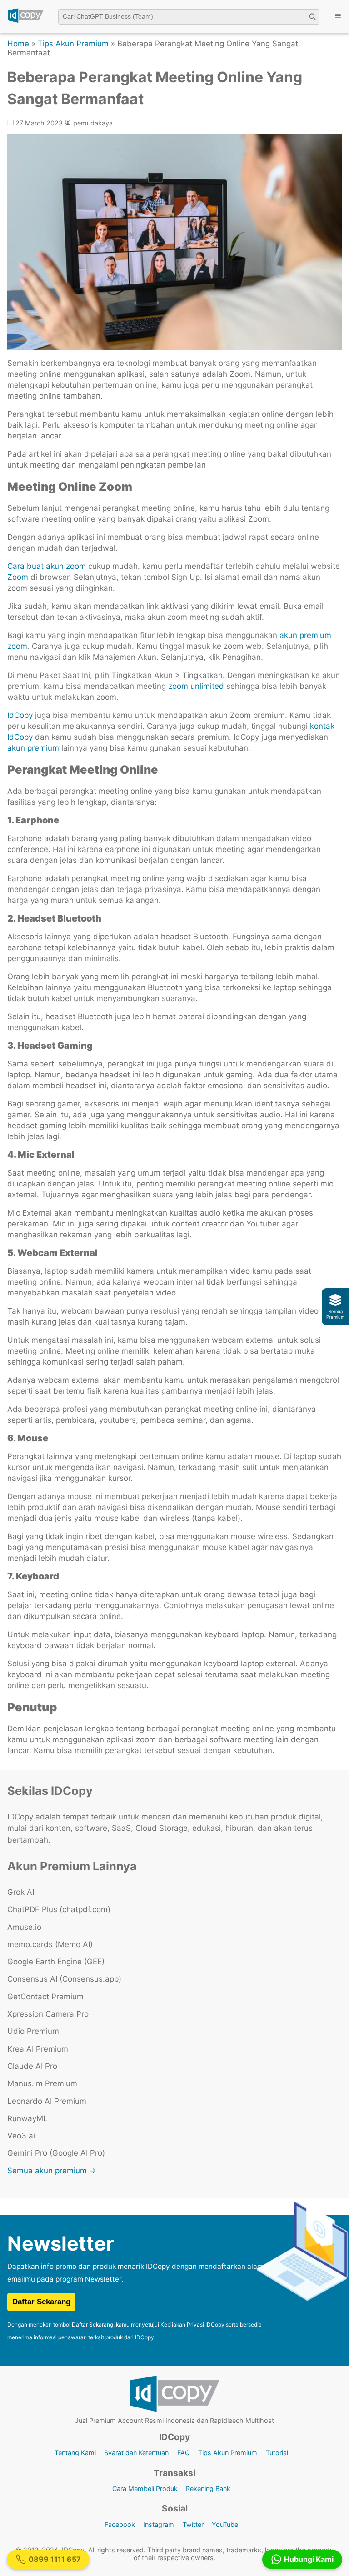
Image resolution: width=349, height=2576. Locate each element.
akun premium (34, 748)
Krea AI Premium (38, 2049)
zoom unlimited (196, 686)
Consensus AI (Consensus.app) (64, 1979)
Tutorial (277, 2453)
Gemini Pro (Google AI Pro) (56, 2153)
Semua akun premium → (52, 2171)
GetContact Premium (45, 1997)
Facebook (120, 2524)
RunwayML (27, 2118)
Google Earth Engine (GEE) (56, 1962)
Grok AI (21, 1892)
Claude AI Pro (32, 2066)
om (22, 577)
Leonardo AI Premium (47, 2101)
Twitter (193, 2524)
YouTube (225, 2524)
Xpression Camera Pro (48, 2014)
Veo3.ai (21, 2136)
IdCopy (20, 715)
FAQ (184, 2453)
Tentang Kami (75, 2453)
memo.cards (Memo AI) (50, 1944)
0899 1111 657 (55, 2559)
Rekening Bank (208, 2489)
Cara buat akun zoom (47, 566)
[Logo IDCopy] (25, 21)
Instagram (159, 2524)
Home (18, 44)
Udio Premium (33, 2031)
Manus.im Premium (42, 2083)
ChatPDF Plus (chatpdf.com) (59, 1909)
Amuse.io (24, 1927)
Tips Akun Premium (73, 44)
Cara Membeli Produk (145, 2489)
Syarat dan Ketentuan (136, 2453)
